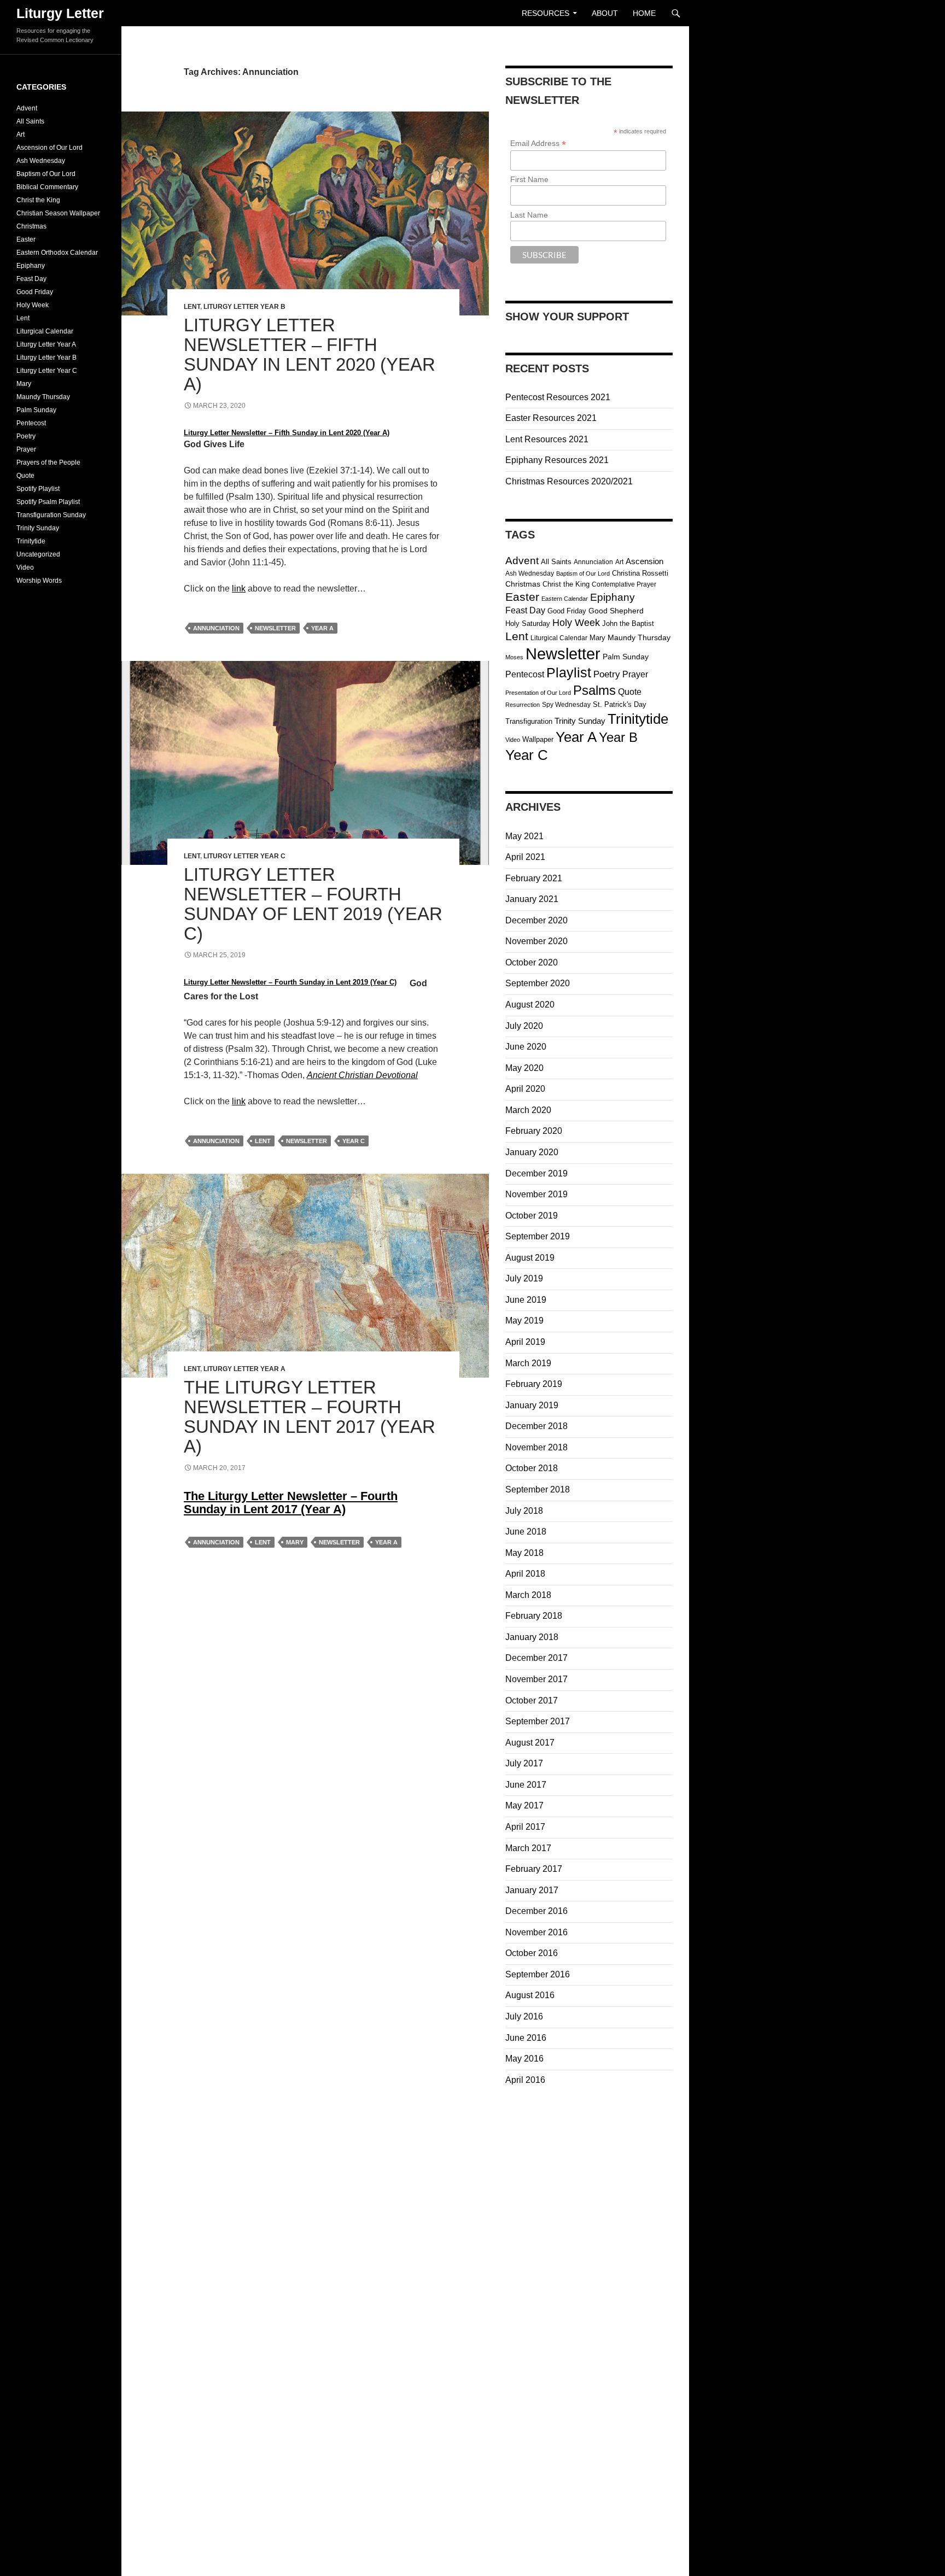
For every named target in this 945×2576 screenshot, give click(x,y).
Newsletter (275, 628)
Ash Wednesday (530, 573)
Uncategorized (38, 554)
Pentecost (525, 674)
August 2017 (530, 1743)
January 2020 (532, 1152)
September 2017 (538, 1721)
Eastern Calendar (565, 599)
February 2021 (534, 878)
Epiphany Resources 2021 (557, 460)
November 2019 (536, 1194)
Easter (522, 597)
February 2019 (534, 1384)
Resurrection (523, 705)
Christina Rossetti (640, 573)
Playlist (569, 673)
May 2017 (524, 1805)
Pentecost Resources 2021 (558, 397)
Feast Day (525, 610)
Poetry (607, 674)
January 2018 (532, 1637)
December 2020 (536, 920)
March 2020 (528, 1110)
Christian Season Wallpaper (58, 213)
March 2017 (528, 1848)
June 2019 (526, 1300)
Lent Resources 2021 (547, 439)
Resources (546, 13)
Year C (354, 1141)
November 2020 (536, 941)
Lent (192, 307)
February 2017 (534, 1869)
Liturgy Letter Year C (244, 856)
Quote (630, 692)
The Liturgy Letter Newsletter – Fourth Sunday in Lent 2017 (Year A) (310, 1417)
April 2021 (525, 857)
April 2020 (525, 1089)
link (239, 589)
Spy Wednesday (566, 705)
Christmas (523, 584)
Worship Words (39, 581)
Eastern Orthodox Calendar (57, 253)
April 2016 (525, 2080)
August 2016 (530, 1995)
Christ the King (566, 584)
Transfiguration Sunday (51, 515)
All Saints (556, 562)
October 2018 (532, 1468)
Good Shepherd (616, 611)
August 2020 (530, 1005)
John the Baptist (628, 623)
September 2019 (538, 1236)
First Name (529, 179)
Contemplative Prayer (624, 584)
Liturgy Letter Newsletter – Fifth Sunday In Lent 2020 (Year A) (310, 355)
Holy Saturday (528, 623)
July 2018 (524, 1511)
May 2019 (524, 1321)
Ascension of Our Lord (49, 148)
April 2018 (525, 1574)
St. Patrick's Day (620, 704)
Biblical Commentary (47, 187)
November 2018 (536, 1447)
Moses (514, 657)
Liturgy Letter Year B (244, 307)
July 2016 (524, 2016)
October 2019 (532, 1216)
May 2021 (524, 836)
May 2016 (524, 2059)
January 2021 (532, 899)
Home (644, 13)
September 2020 (538, 983)
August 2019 (530, 1258)
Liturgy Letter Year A (244, 1369)
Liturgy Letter (60, 13)
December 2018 (536, 1426)
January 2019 (532, 1405)
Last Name (529, 215)
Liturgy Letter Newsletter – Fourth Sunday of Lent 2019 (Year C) (313, 904)
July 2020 (524, 1026)
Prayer (635, 674)
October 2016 (532, 1953)
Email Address (538, 144)
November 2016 (536, 1932)
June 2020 (526, 1047)
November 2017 (536, 1679)
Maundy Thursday (639, 638)
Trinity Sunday (580, 721)
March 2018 (528, 1595)
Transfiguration (529, 721)
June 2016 (526, 2038)
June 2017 (526, 1785)
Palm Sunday (626, 657)
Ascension (644, 561)
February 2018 (534, 1616)
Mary (295, 1542)
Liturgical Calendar (559, 638)
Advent (522, 560)
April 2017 (525, 1827)
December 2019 (536, 1173)
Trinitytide (638, 719)
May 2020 (524, 1068)
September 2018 (538, 1489)
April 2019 (525, 1342)
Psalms (594, 690)
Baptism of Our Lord (583, 573)
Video (513, 740)
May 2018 (524, 1553)
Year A (322, 628)
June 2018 (526, 1532)
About (605, 13)
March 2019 (528, 1363)
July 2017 (524, 1763)
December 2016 (536, 1911)
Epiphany (612, 597)
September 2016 (538, 1974)
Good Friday (567, 611)
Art (619, 562)
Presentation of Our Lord (538, 693)
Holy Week (576, 623)
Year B (618, 737)
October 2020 (532, 962)
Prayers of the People (48, 462)
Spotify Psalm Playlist (48, 502)
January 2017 (532, 1890)
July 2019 (524, 1278)
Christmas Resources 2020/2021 (569, 481)
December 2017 (536, 1658)
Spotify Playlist (38, 489)
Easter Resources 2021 (551, 418)
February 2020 (534, 1131)
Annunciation (216, 628)
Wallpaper (538, 739)
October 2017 (532, 1700)
